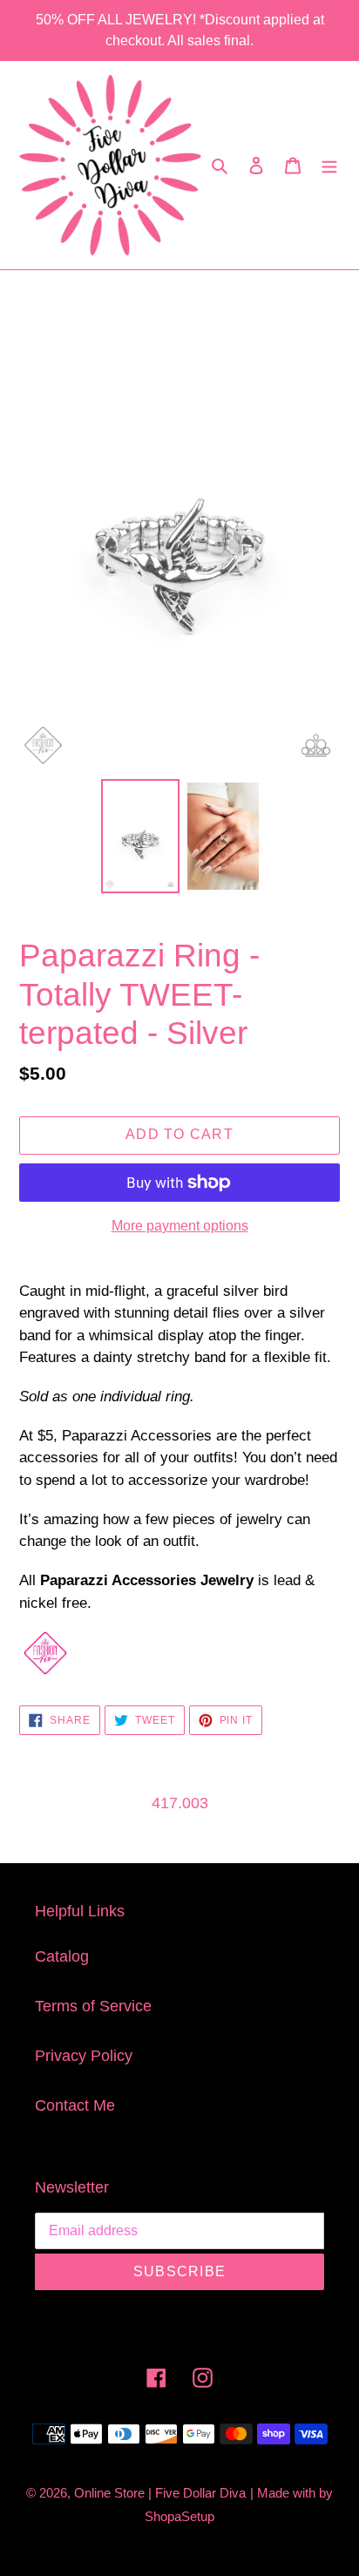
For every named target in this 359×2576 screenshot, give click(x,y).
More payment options (180, 1226)
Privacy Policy (84, 2056)
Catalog (62, 1956)
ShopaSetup (179, 2516)
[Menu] (329, 165)
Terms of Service (93, 2006)
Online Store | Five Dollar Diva (160, 2493)
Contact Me (75, 2105)
